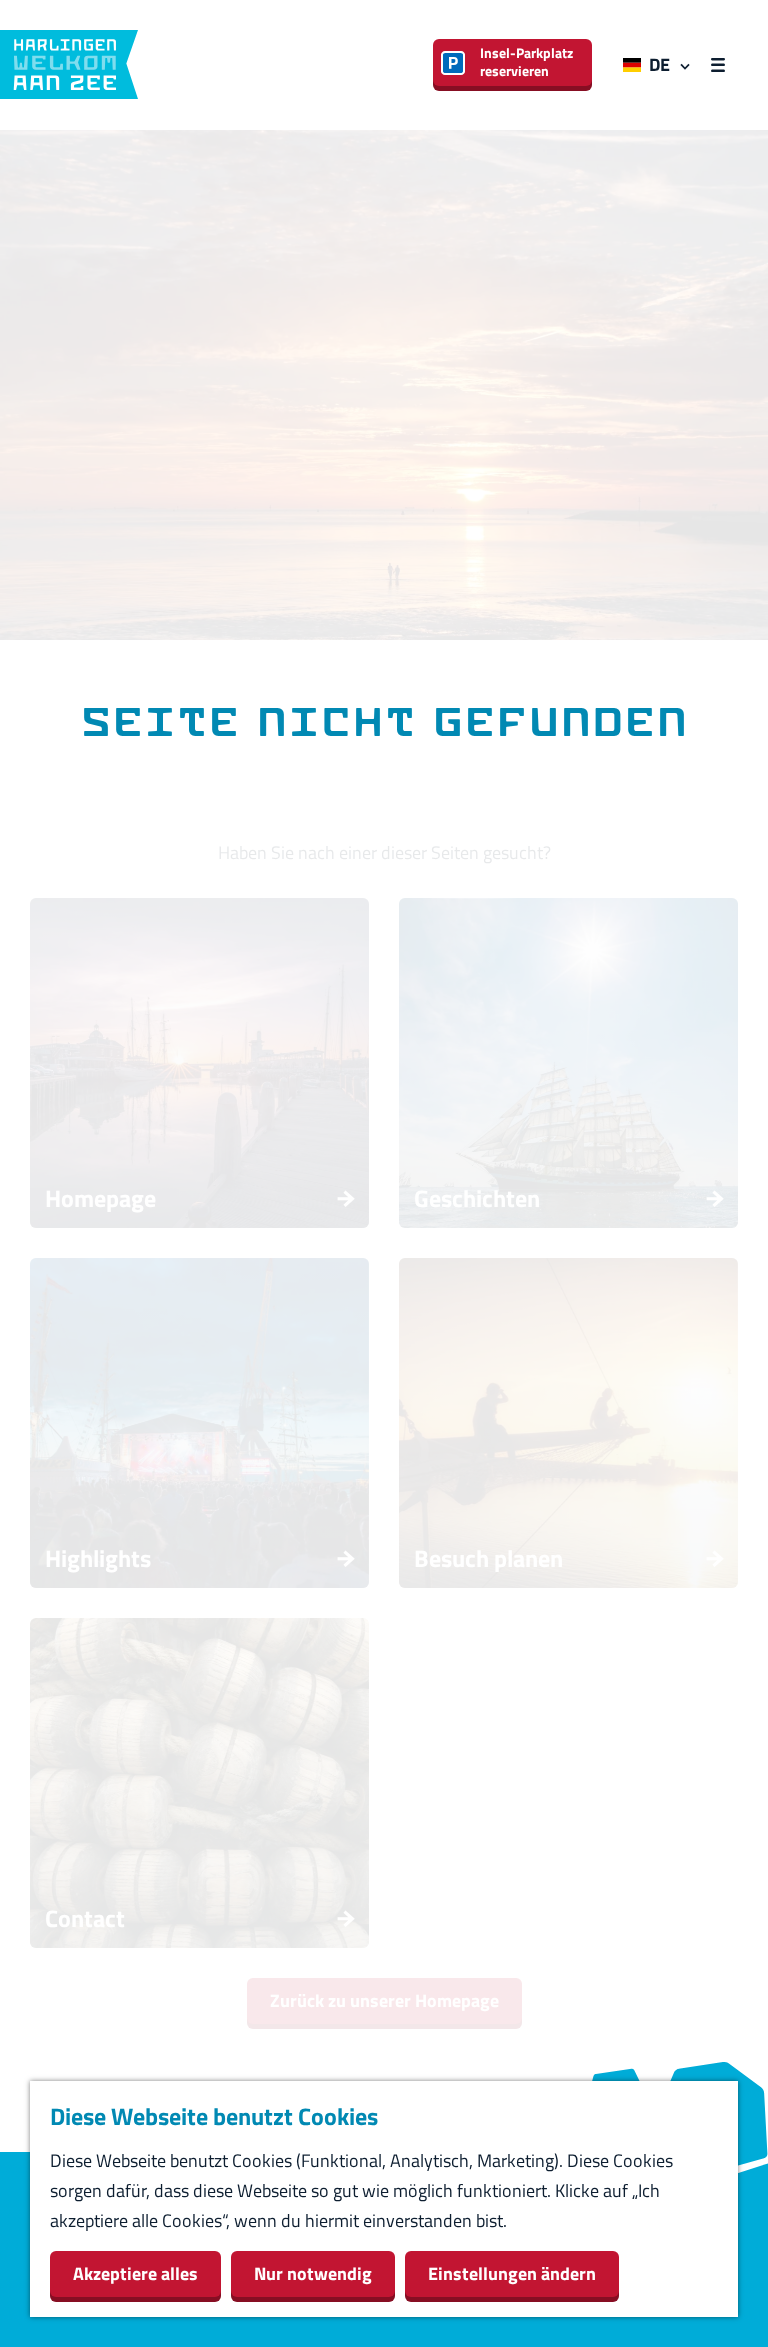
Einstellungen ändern (512, 2273)
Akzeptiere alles (135, 2273)
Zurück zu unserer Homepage (384, 2000)
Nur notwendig (313, 2273)
